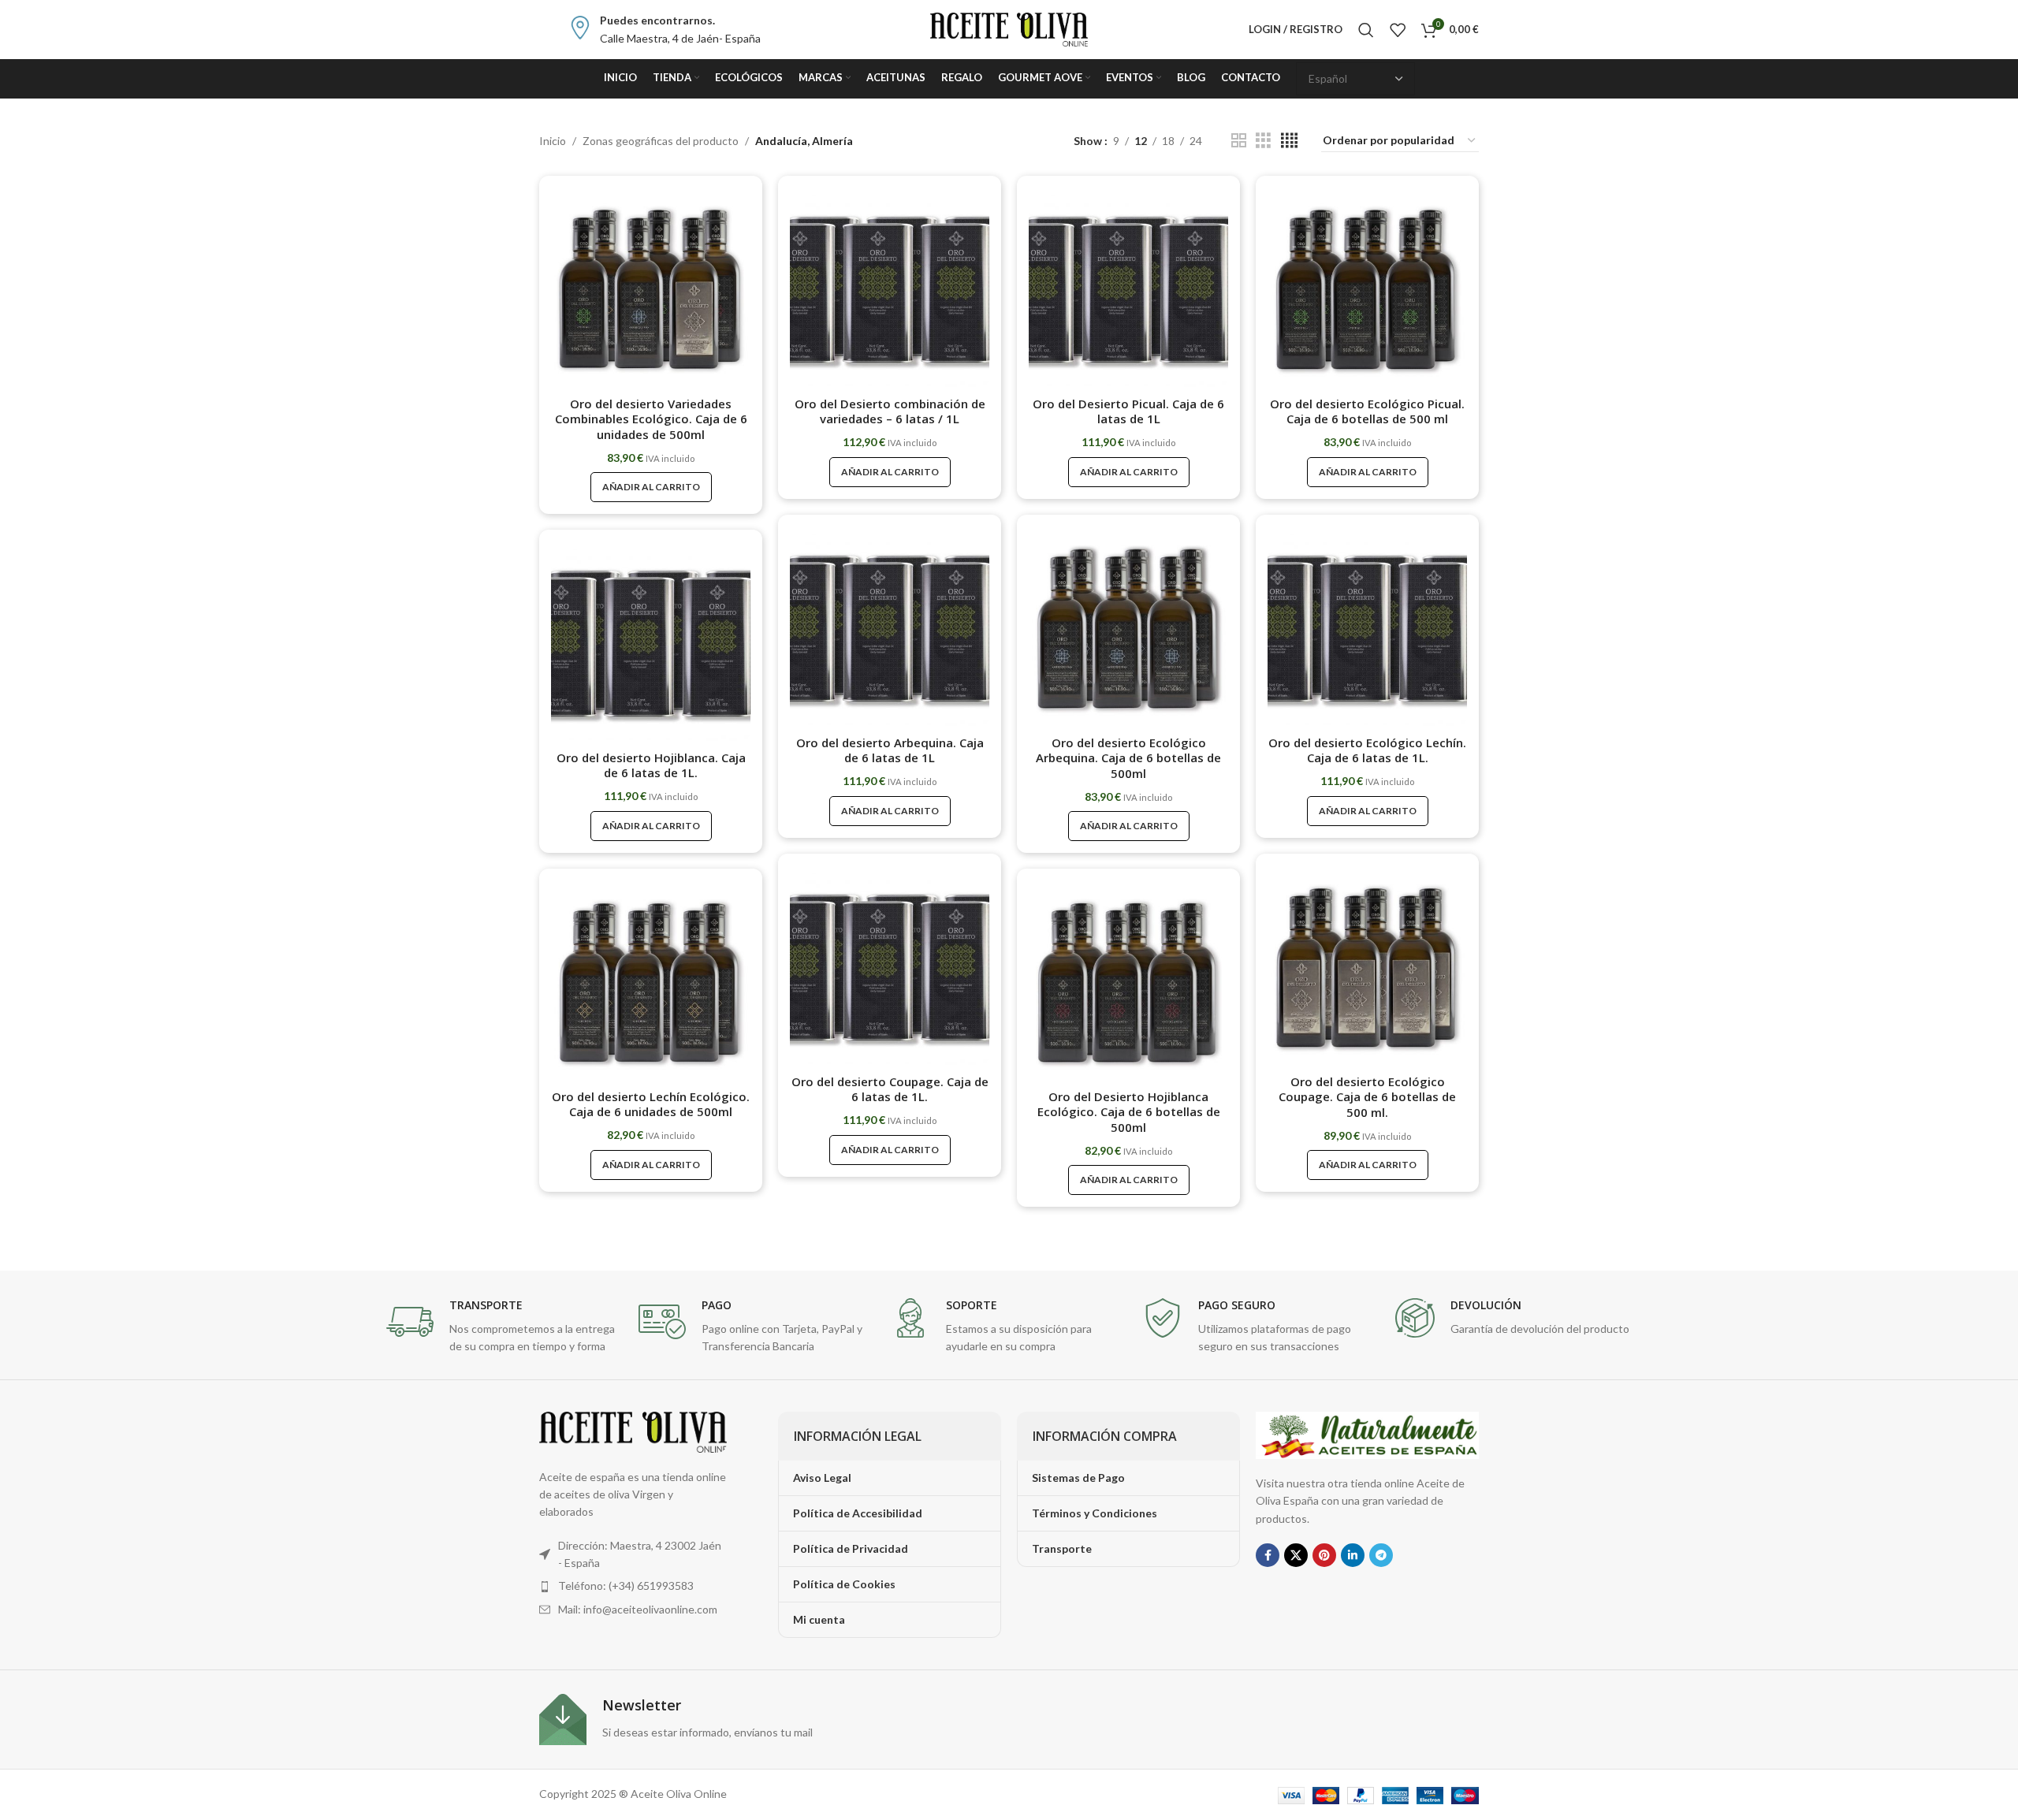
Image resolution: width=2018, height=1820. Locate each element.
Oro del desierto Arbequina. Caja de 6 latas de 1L (890, 750)
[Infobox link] (665, 30)
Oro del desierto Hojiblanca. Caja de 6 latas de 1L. (651, 765)
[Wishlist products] (1398, 30)
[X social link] (1296, 1555)
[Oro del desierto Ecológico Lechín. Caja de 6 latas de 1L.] (1367, 626)
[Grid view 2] (1239, 141)
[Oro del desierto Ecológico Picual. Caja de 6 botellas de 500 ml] (1367, 287)
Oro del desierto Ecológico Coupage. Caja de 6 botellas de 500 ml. (1367, 1097)
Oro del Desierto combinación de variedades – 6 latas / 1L (890, 411)
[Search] (1366, 30)
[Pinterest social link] (1324, 1555)
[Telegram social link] (1381, 1555)
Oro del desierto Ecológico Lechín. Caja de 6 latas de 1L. (1367, 750)
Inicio (553, 141)
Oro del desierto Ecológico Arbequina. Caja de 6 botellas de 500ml (1128, 758)
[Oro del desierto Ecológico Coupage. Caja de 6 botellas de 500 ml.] (1367, 965)
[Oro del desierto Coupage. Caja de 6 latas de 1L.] (890, 965)
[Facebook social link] (1268, 1555)
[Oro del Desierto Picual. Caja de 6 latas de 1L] (1128, 287)
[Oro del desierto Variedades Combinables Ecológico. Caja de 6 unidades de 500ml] (651, 287)
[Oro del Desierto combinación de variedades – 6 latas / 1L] (890, 287)
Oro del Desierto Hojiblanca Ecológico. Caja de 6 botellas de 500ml (1129, 1112)
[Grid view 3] (1263, 141)
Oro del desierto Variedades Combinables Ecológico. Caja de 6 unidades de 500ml (651, 419)
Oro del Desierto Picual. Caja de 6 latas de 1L (1128, 411)
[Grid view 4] (1289, 141)
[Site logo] (1009, 28)
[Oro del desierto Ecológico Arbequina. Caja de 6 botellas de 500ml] (1128, 626)
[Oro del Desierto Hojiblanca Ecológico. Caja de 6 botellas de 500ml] (1128, 980)
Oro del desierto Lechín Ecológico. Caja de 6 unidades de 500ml (651, 1104)
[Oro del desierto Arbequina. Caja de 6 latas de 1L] (890, 626)
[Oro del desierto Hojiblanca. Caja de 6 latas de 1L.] (651, 641)
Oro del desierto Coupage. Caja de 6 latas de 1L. (890, 1089)
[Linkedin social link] (1353, 1555)
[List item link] (633, 1586)
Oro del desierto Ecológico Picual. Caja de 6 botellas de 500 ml (1367, 411)
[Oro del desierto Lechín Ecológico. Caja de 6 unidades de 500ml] (651, 980)
